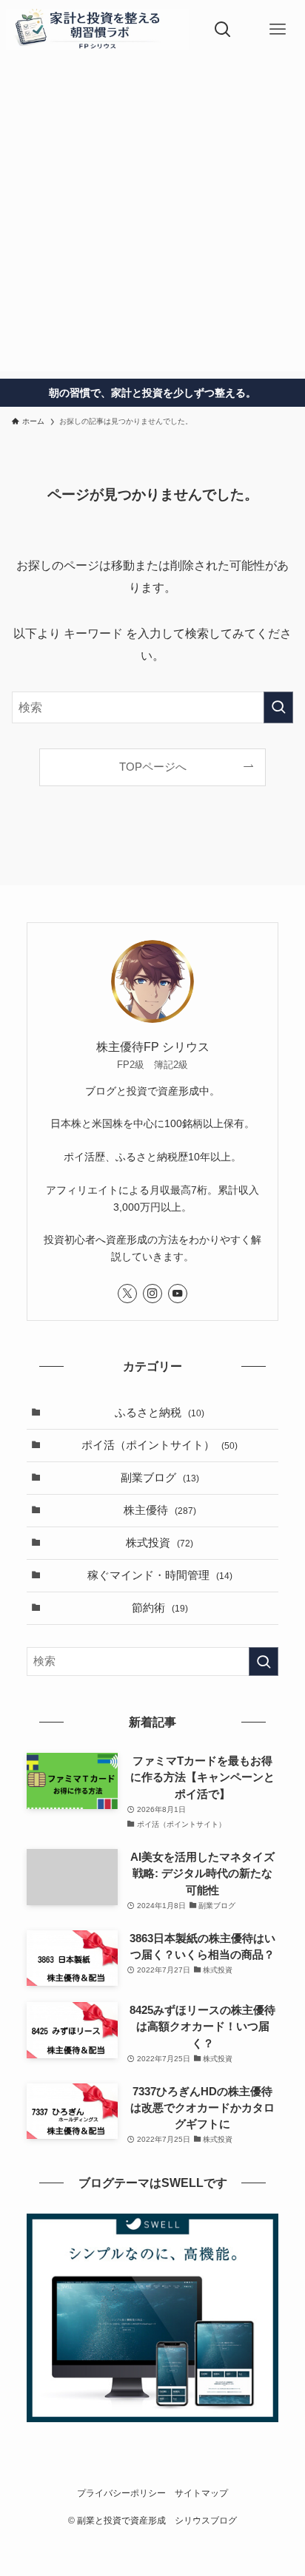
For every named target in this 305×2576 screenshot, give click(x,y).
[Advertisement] (152, 219)
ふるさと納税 (160, 1413)
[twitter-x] (127, 1294)
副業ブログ (160, 1478)
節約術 (160, 1608)
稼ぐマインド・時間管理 (160, 1575)
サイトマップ (201, 2493)
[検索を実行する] (278, 707)
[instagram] (152, 1294)
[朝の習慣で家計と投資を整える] (97, 30)
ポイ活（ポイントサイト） (160, 1445)
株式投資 (160, 1543)
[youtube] (178, 1294)
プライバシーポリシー (121, 2493)
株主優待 (160, 1510)
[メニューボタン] (278, 30)
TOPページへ (153, 767)
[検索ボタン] (223, 30)
